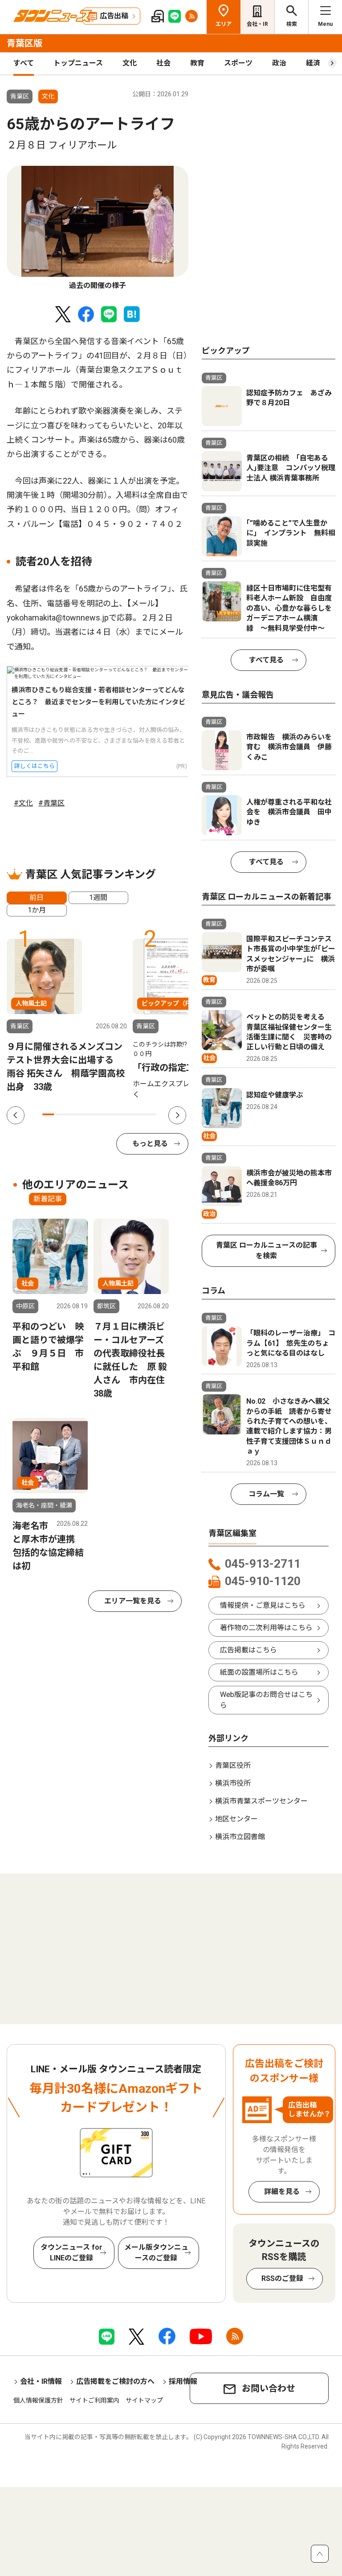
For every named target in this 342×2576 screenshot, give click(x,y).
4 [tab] (82, 1114)
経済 (313, 63)
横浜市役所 (233, 1783)
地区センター (236, 1819)
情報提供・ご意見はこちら (263, 1605)
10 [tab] (151, 1114)
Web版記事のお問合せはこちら (266, 1700)
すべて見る (266, 660)
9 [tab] (139, 1114)
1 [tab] (48, 1114)
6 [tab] (105, 1114)
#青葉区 (51, 803)
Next (177, 1115)
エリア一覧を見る (133, 1601)
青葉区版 (24, 43)
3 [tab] (71, 1114)
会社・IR (257, 24)
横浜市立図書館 (240, 1837)
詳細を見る (282, 2192)
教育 (197, 63)
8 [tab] (128, 1114)
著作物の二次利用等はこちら (266, 1628)
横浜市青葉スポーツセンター (261, 1801)
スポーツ (238, 63)
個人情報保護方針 (38, 2400)
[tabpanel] (98, 228)
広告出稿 (114, 16)
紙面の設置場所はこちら (259, 1672)
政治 (279, 63)
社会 (163, 63)
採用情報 (183, 2381)
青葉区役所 (233, 1765)
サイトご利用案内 (94, 2400)
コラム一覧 (266, 1494)
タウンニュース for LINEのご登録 (71, 2253)
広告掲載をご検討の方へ (115, 2381)
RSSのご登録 (282, 2278)
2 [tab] (60, 1114)
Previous (16, 1115)
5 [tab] (94, 1114)
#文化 (23, 803)
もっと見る (150, 1144)
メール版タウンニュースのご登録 (156, 2253)
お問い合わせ (269, 2388)
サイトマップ (144, 2400)
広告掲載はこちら (248, 1650)
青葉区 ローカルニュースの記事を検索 (267, 1251)
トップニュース (78, 63)
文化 (130, 63)
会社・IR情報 (41, 2381)
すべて (24, 63)
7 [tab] (116, 1114)
